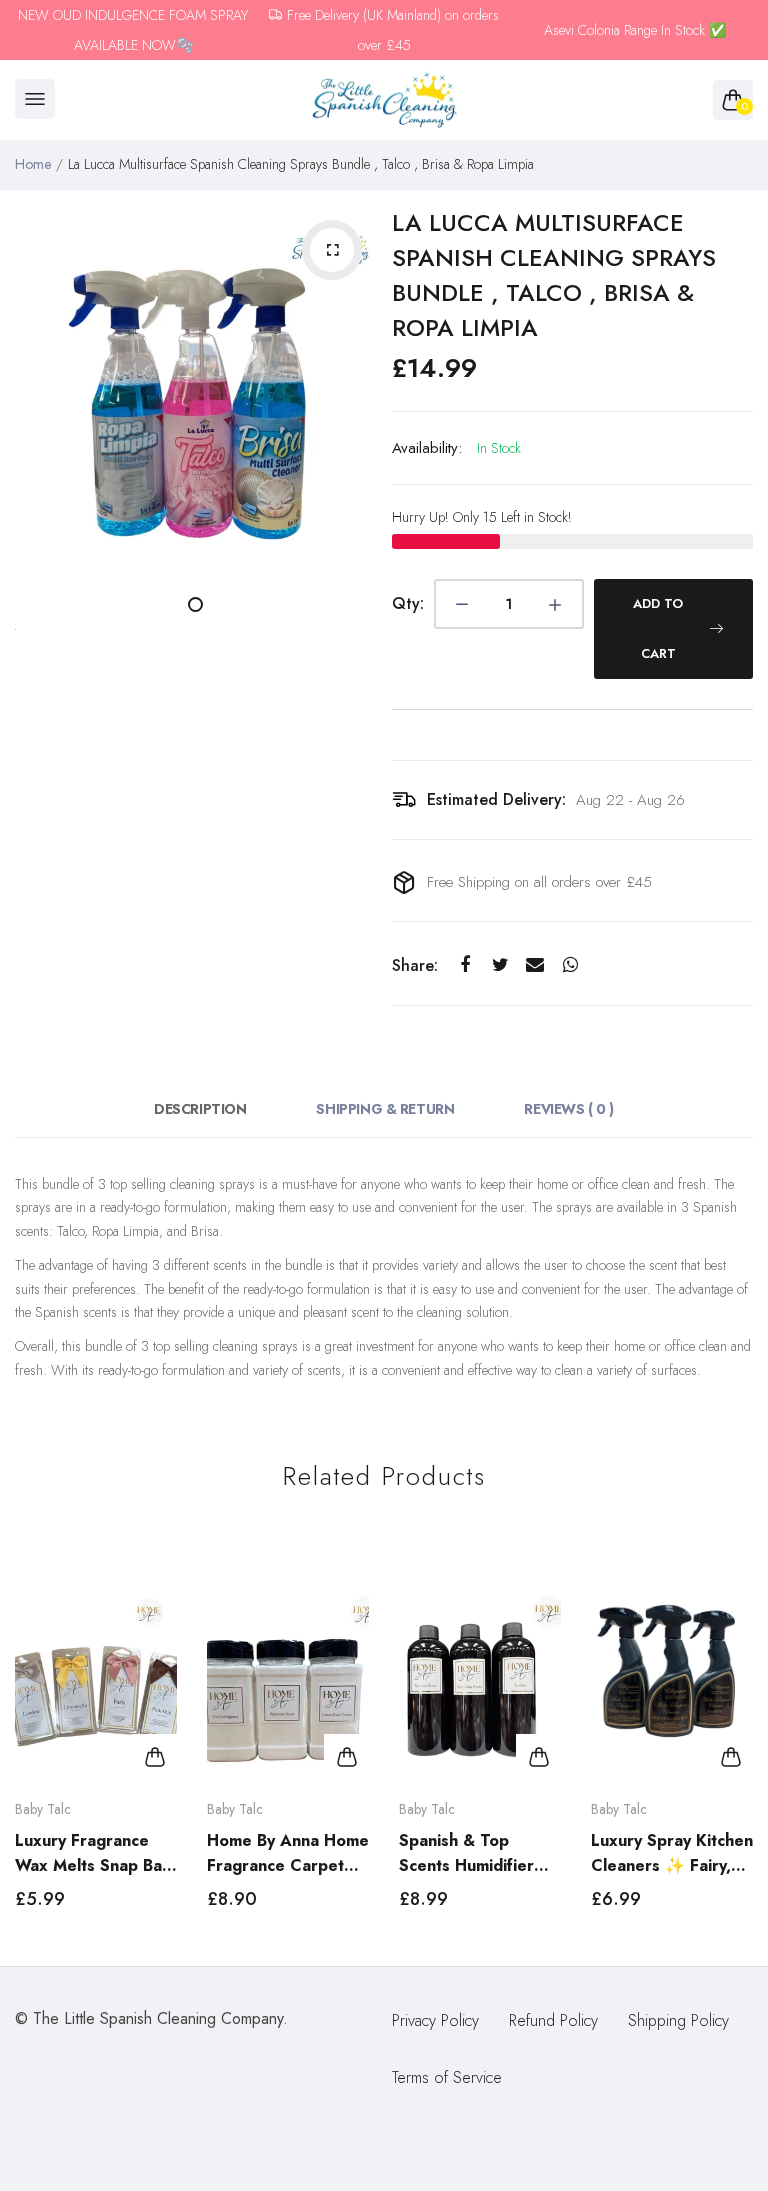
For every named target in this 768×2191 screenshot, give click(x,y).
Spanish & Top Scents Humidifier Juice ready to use (468, 1853)
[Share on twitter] (500, 965)
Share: (415, 965)
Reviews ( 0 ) (569, 1109)
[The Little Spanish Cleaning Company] (384, 100)
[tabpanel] (196, 386)
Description (200, 1109)
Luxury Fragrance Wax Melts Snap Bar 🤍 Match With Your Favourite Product (92, 1853)
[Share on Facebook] (465, 965)
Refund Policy (553, 2020)
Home (33, 164)
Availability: (427, 448)
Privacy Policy (435, 2020)
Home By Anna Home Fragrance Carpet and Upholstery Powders (288, 1853)
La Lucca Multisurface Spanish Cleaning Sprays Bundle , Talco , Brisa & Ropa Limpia (554, 275)
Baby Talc (43, 1809)
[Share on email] (535, 965)
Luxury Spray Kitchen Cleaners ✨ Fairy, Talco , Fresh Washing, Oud (672, 1853)
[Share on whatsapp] (570, 965)
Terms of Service (447, 2077)
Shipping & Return (385, 1109)
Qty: (408, 603)
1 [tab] (195, 604)
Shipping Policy (678, 2020)
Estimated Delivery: (496, 799)
